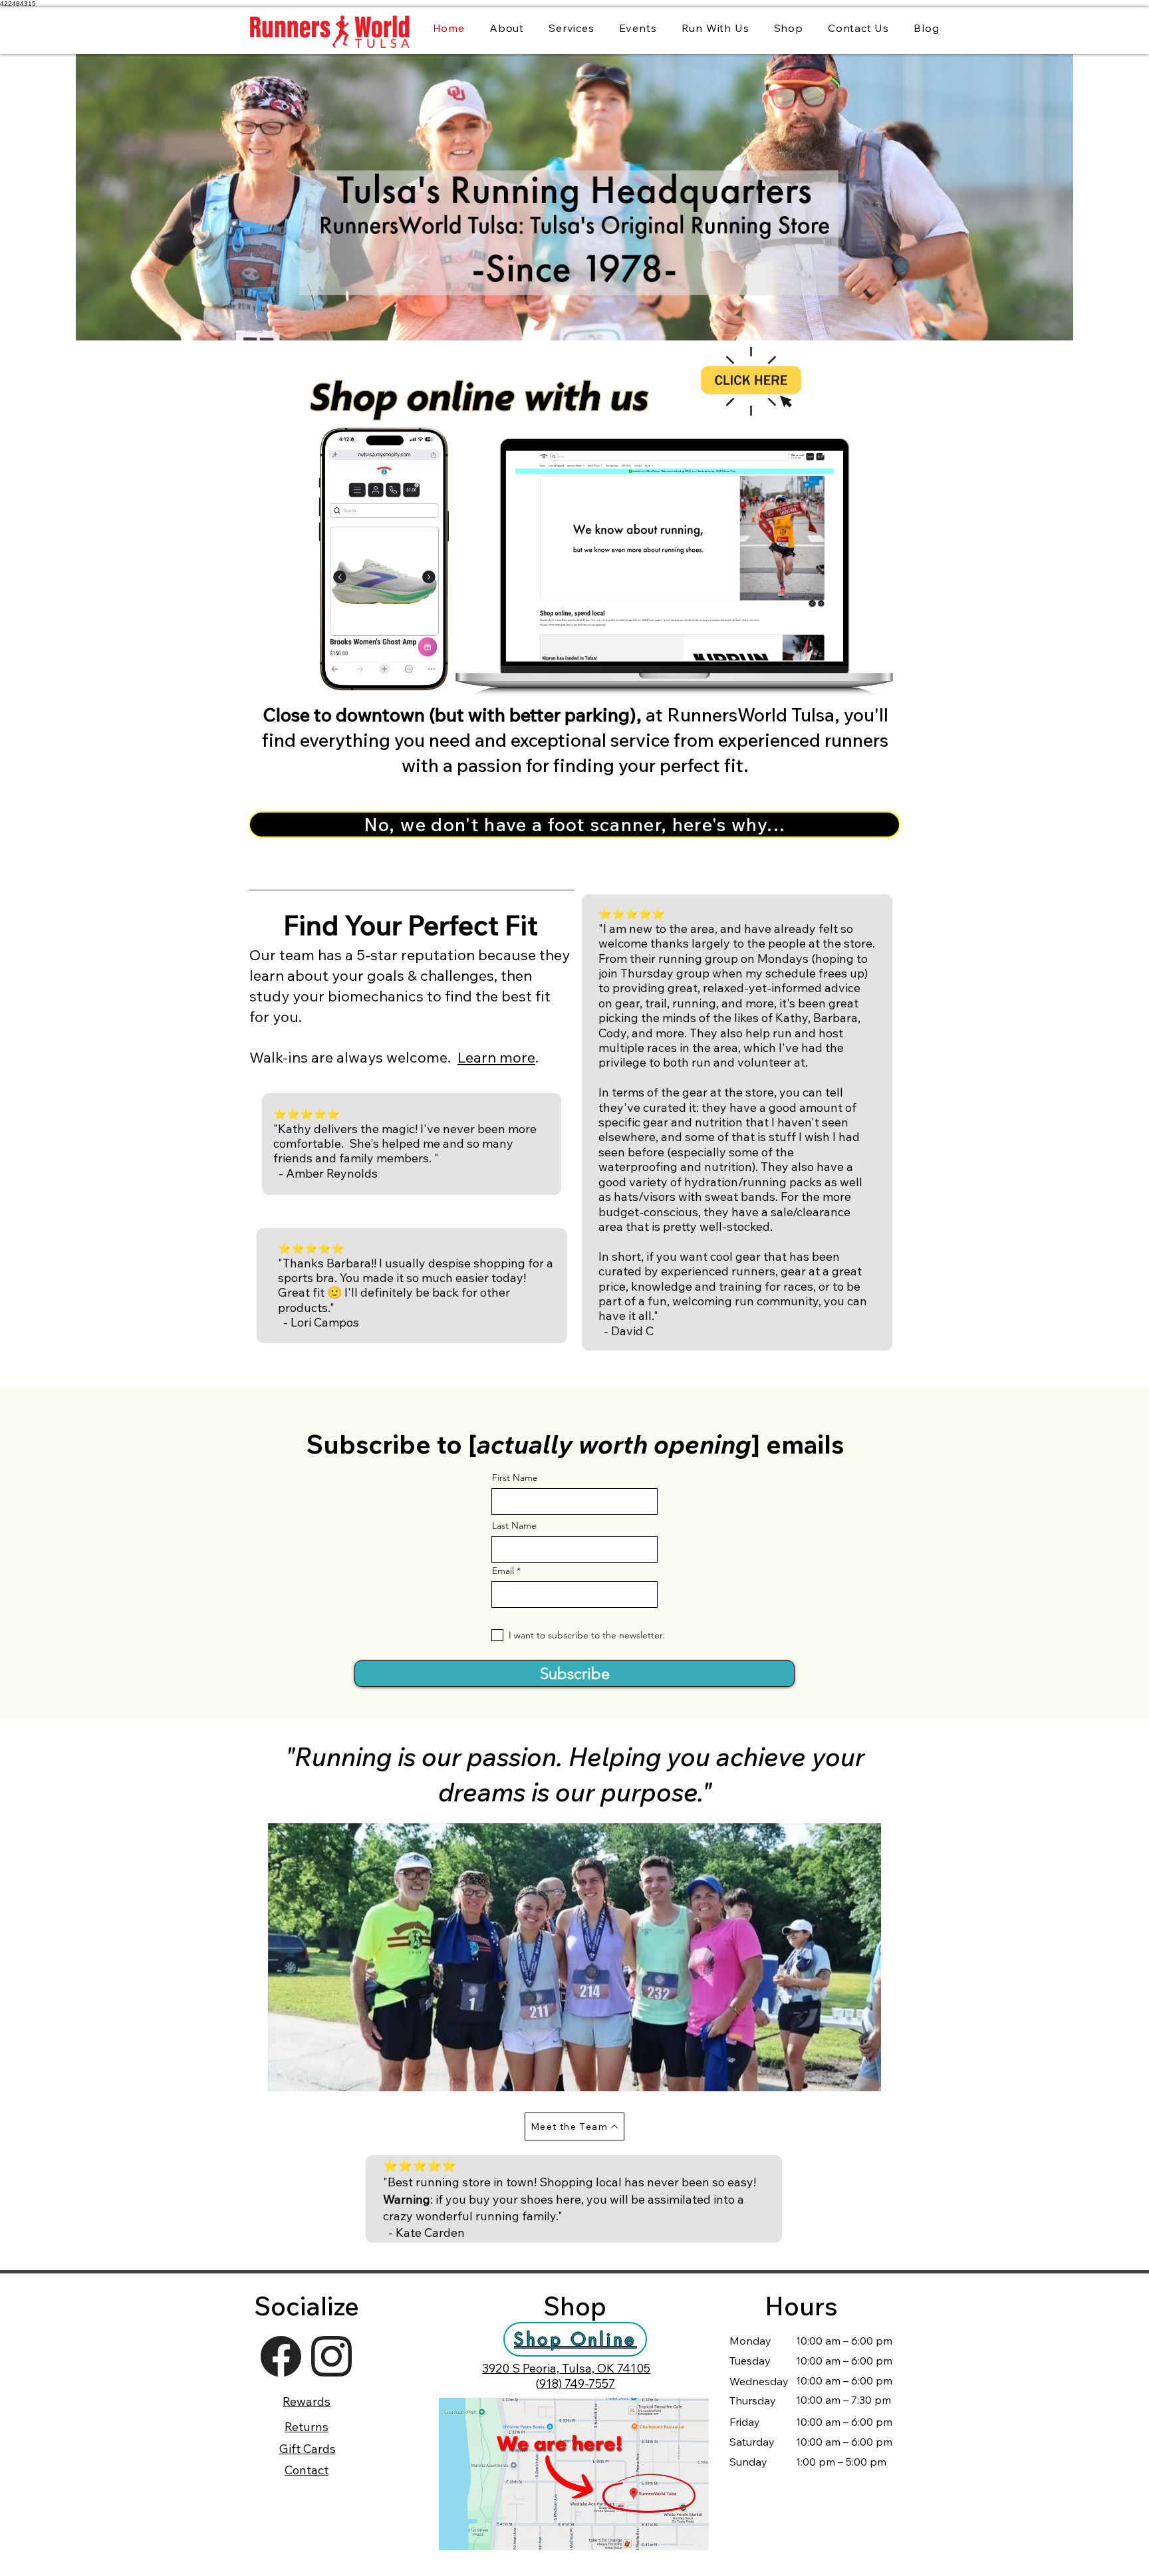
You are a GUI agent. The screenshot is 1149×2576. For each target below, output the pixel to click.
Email (503, 1571)
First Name (515, 1478)
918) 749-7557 (577, 2383)
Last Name (514, 1525)
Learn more (496, 1057)
